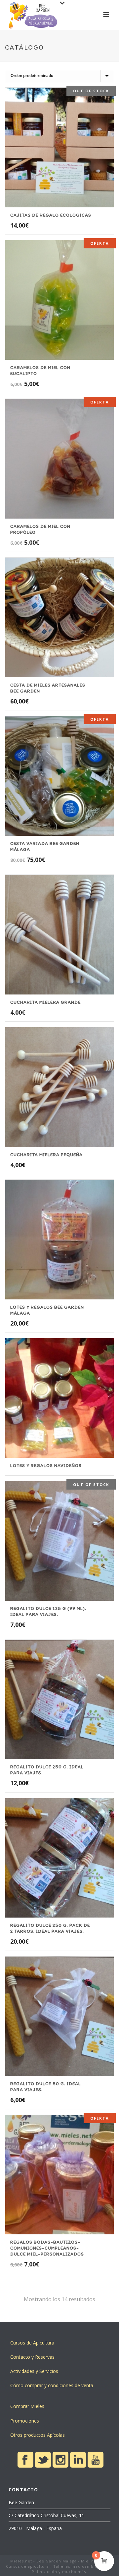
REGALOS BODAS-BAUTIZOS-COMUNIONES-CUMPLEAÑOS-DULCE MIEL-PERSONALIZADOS (47, 2248)
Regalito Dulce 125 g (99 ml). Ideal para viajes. (48, 1611)
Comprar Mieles (27, 2406)
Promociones (25, 2421)
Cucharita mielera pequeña (46, 1155)
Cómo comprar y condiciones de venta (52, 2385)
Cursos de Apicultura (32, 2343)
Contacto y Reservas (32, 2357)
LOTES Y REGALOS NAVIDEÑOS (46, 1466)
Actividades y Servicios (34, 2371)
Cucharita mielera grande (45, 1002)
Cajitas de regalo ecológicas (51, 215)
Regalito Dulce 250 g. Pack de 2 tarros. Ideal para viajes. (50, 1928)
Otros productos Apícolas (38, 2435)
